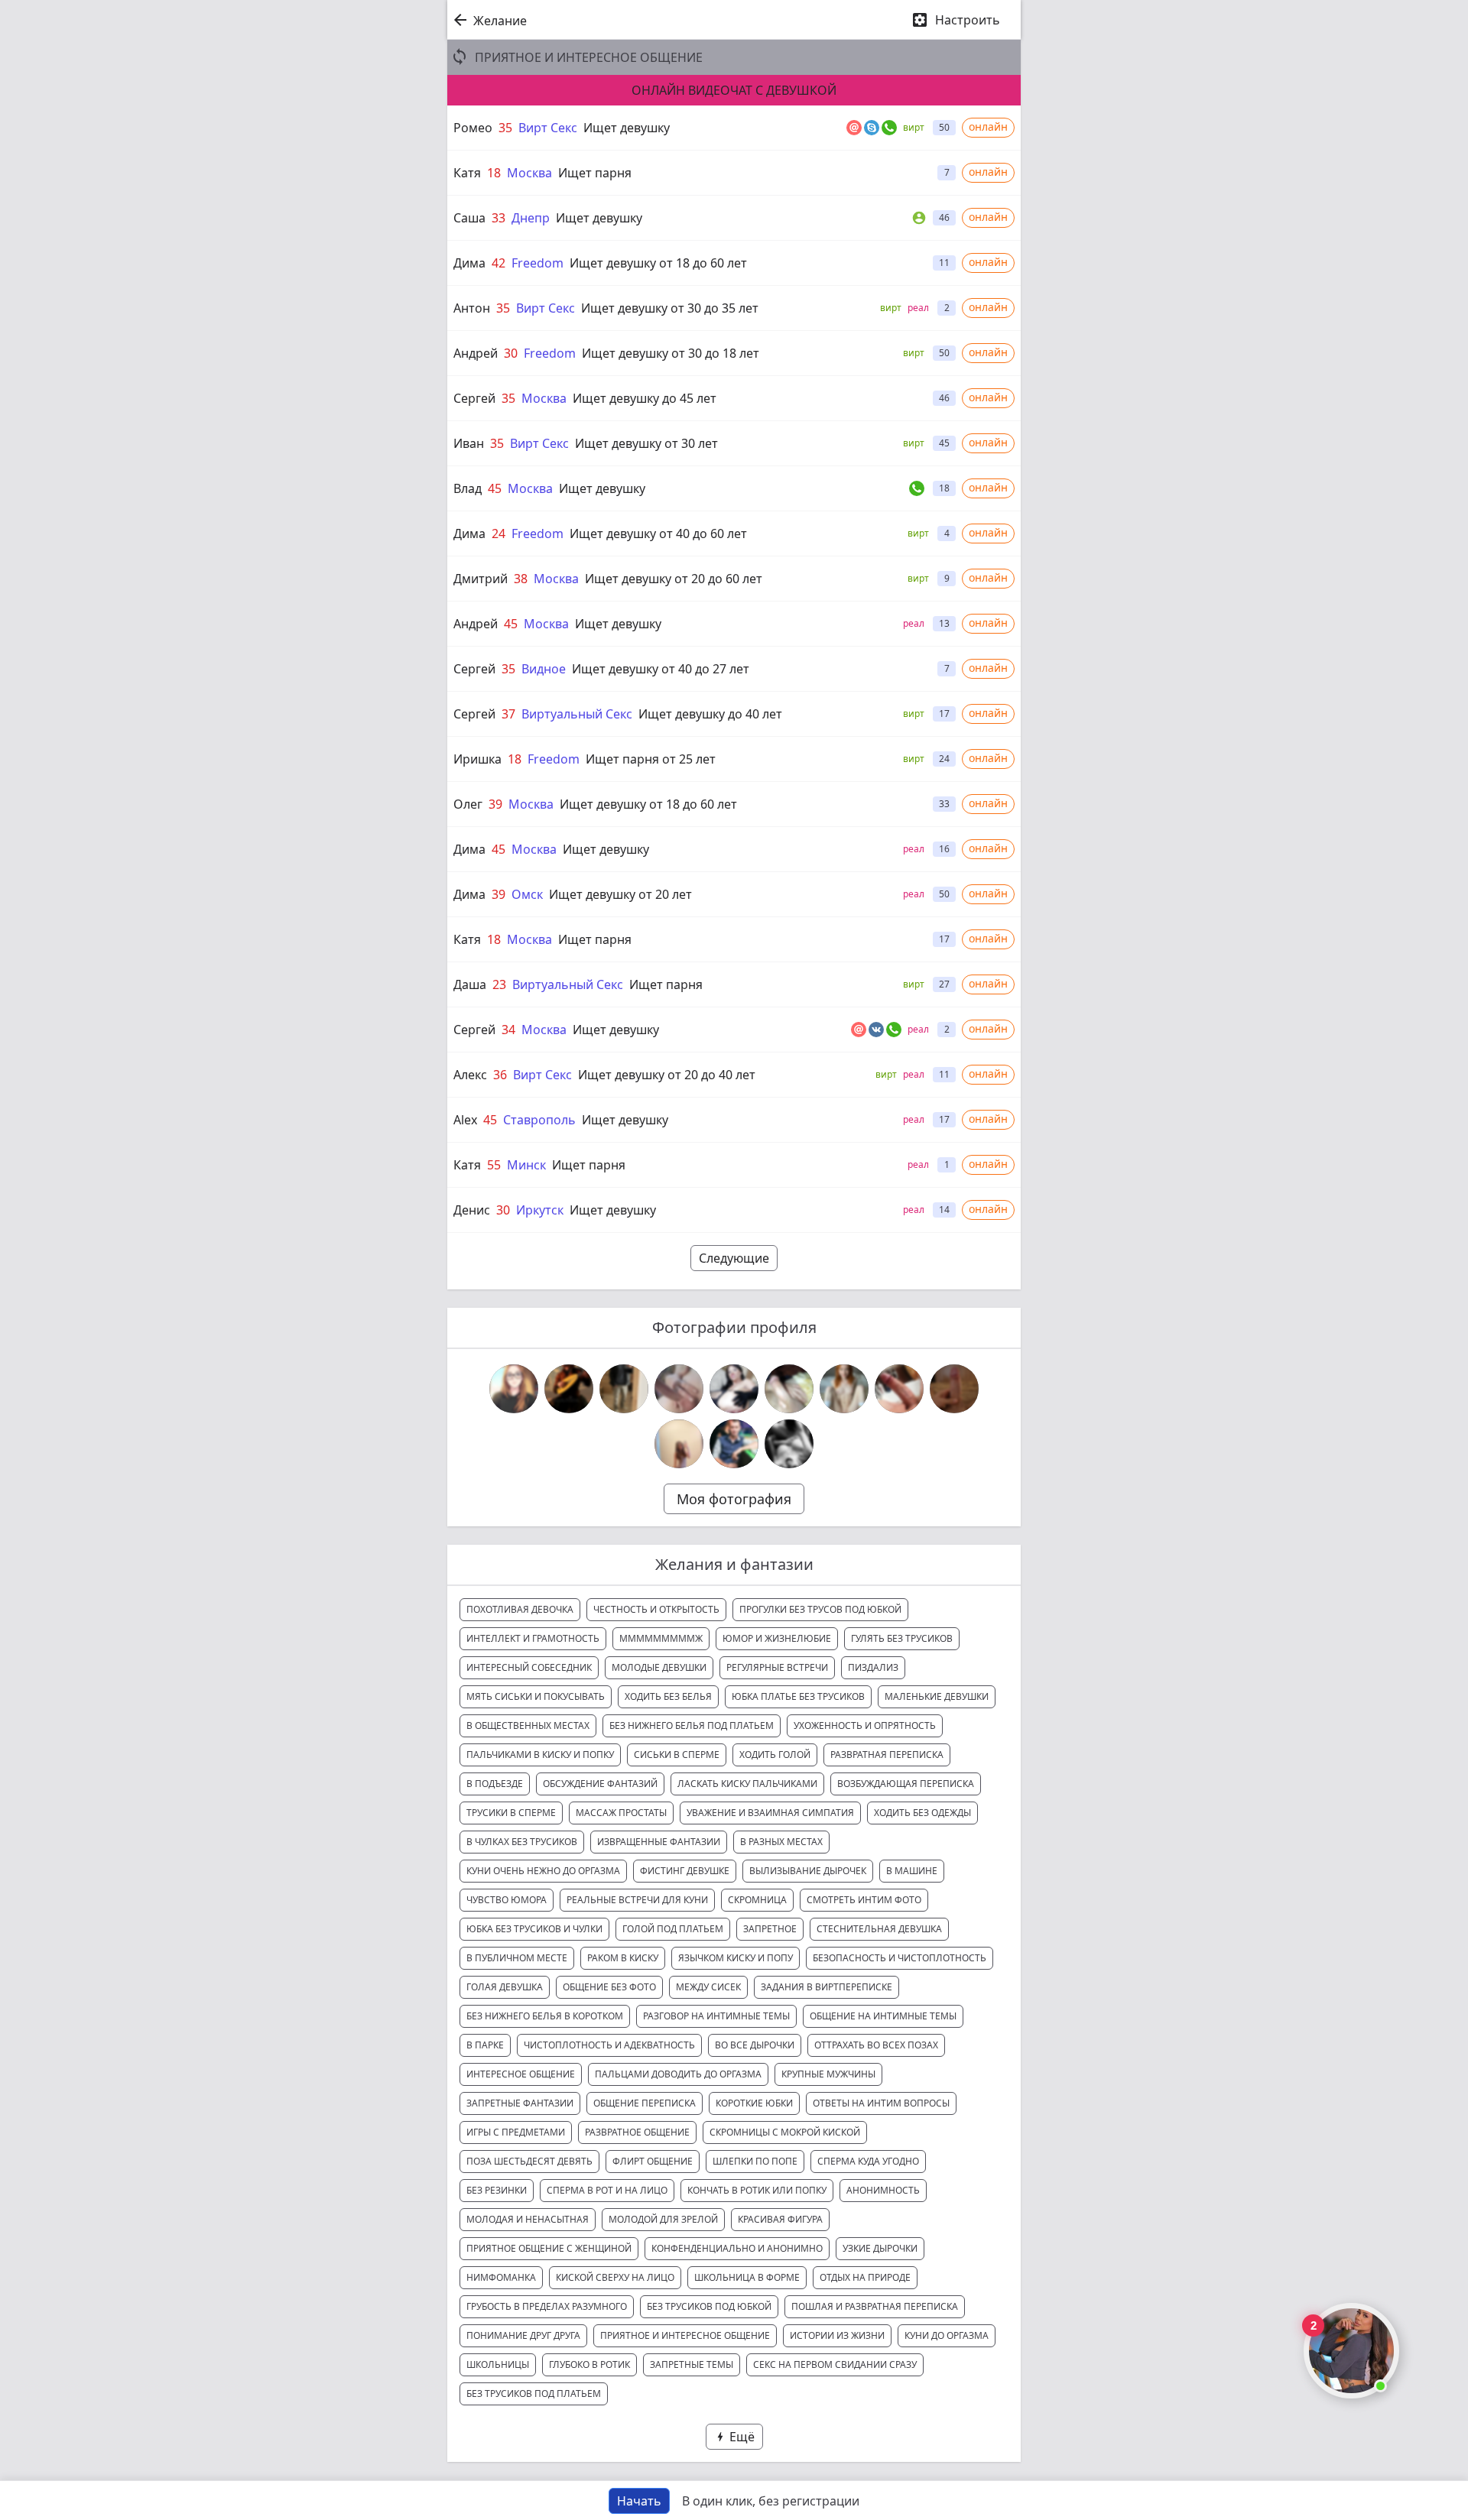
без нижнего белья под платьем (692, 1725)
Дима (469, 263)
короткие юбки (754, 2103)
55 (494, 1165)
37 (508, 714)
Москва (529, 173)
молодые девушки (659, 1667)
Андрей (476, 353)
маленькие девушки (937, 1696)
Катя (467, 173)
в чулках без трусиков (522, 1842)
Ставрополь (539, 1120)
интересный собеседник (529, 1667)
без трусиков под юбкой (709, 2306)
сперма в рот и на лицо (607, 2190)
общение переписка (645, 2103)
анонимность (883, 2190)
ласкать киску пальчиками (747, 1784)
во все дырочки (755, 2045)
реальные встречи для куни (637, 1900)
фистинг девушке (685, 1871)
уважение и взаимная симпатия (770, 1813)
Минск (526, 1165)
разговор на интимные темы (716, 2016)
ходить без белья (668, 1696)
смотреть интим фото (864, 1900)
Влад (468, 488)
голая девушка (505, 1987)
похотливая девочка (520, 1609)
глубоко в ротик (589, 2364)
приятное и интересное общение (685, 2335)
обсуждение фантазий (600, 1784)
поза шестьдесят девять (529, 2161)
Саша (469, 218)
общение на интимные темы (883, 2016)
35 (505, 128)
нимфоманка (501, 2277)
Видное (544, 669)
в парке (485, 2045)
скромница (757, 1900)
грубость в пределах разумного (547, 2306)
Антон (472, 308)
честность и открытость (656, 1609)
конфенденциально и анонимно (737, 2248)
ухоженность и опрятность (865, 1725)
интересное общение (521, 2074)
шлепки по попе (755, 2161)
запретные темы (692, 2364)
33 (499, 218)
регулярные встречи (777, 1667)
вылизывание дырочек (808, 1871)
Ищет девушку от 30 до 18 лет (671, 353)
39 (495, 804)
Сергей (474, 398)
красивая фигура (780, 2219)
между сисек (708, 1987)
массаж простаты (621, 1813)
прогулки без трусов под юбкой (820, 1609)
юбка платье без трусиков (798, 1696)
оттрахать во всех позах (876, 2045)
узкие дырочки (880, 2248)
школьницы (498, 2364)
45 (495, 488)
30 (511, 353)
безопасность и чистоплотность (900, 1958)
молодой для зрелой (663, 2219)
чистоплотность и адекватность (609, 2045)
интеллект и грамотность (533, 1638)
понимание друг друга (523, 2335)
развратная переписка (887, 1755)
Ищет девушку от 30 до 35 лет (670, 308)
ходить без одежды (922, 1813)
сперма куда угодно (868, 2161)
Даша (470, 984)
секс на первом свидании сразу (835, 2364)
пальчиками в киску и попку (540, 1755)
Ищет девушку (627, 128)
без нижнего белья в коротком (545, 2016)
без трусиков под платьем (534, 2394)
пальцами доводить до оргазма (678, 2074)
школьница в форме (747, 2277)
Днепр (531, 218)
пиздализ (873, 1667)
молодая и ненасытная (528, 2219)
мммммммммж (661, 1638)
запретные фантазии (520, 2103)
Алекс (470, 1075)
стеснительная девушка (879, 1929)
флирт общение (653, 2161)
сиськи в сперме (677, 1755)
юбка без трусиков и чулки (534, 1929)
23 (499, 984)
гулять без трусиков (902, 1638)
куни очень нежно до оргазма (543, 1871)
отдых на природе (865, 2277)
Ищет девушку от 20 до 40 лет (667, 1075)
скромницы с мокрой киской (785, 2132)
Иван (469, 443)
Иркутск (540, 1210)
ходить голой (775, 1755)
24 (499, 534)
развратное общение (637, 2132)
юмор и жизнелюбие (777, 1638)
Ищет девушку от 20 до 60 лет (674, 579)
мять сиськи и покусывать (536, 1696)
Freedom (538, 263)
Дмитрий (481, 579)
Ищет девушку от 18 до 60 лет (658, 263)
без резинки (497, 2190)
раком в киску (623, 1958)
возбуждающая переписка (906, 1784)
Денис (472, 1210)
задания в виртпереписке (827, 1987)
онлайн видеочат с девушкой (734, 90)
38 (521, 579)
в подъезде (495, 1784)
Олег (468, 804)
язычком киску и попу (736, 1958)
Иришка (477, 759)
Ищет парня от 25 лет (651, 759)
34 (508, 1030)
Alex (465, 1120)
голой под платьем (673, 1929)
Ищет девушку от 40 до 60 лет (658, 534)
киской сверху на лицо (615, 2277)
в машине (912, 1871)
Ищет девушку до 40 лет (710, 714)
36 (500, 1075)
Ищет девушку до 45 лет (645, 398)
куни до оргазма (947, 2335)
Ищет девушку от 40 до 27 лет (661, 669)
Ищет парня (595, 173)
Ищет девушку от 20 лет (620, 894)
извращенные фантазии (659, 1842)
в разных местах (781, 1842)
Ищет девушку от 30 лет (646, 443)
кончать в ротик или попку (757, 2190)
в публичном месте (517, 1958)
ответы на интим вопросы (881, 2103)
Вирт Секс (548, 128)
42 (499, 263)
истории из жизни (837, 2335)
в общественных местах (528, 1725)
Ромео (473, 128)
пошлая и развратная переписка (875, 2306)
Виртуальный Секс (577, 714)
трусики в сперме (511, 1813)
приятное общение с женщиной (549, 2248)
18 (494, 173)
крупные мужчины (828, 2074)
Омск (527, 894)
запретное (770, 1929)
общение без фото (609, 1987)
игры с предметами (516, 2132)
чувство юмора (507, 1900)
